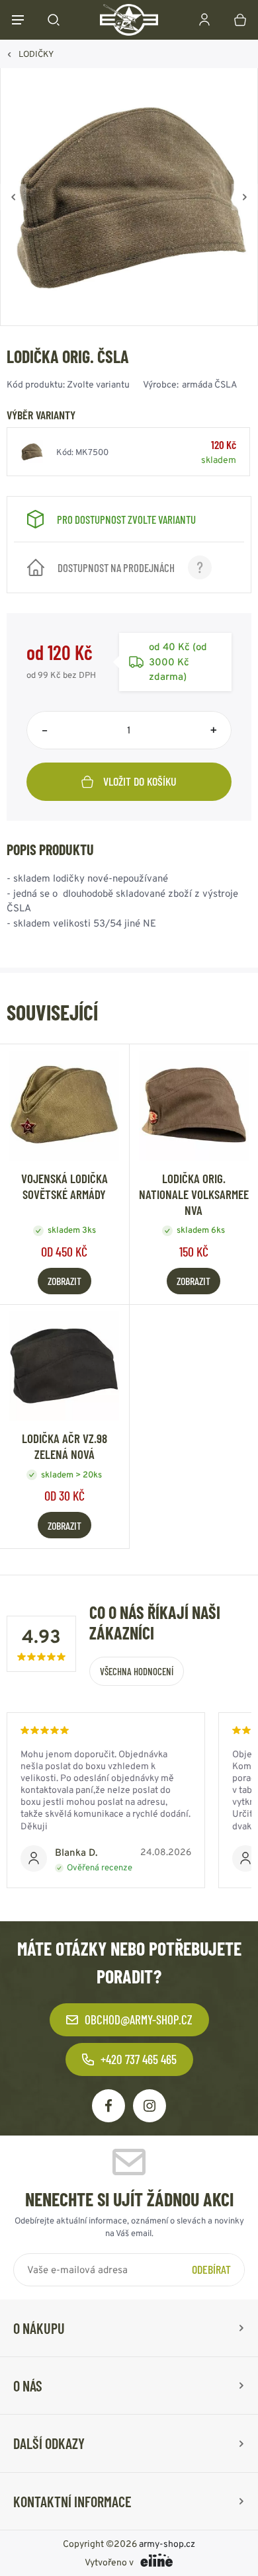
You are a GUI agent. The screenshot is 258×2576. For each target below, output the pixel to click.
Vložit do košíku (140, 781)
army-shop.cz (167, 2544)
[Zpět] (13, 197)
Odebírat (211, 2269)
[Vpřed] (245, 197)
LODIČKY (36, 54)
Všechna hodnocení (137, 1671)
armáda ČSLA (210, 384)
